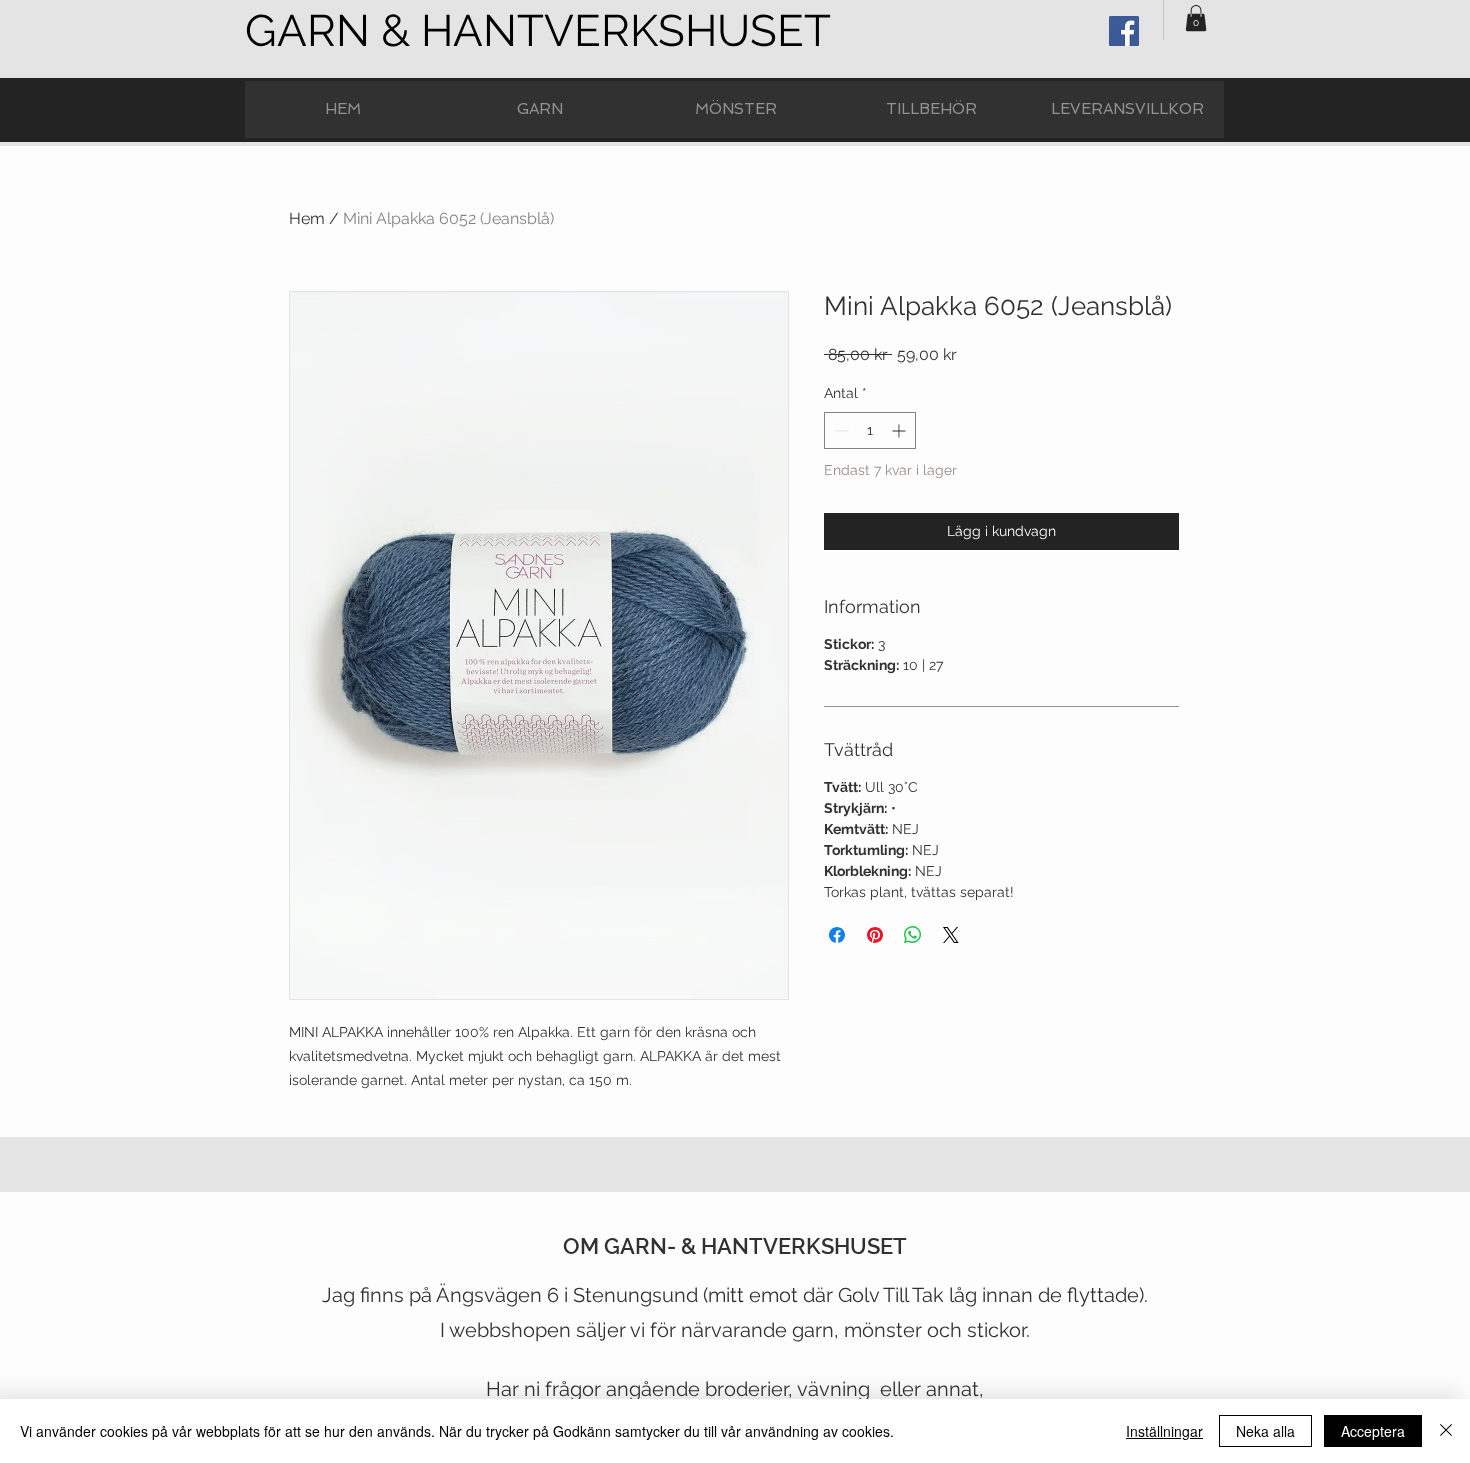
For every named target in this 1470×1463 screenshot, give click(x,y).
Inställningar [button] (1164, 1431)
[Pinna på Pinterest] (875, 935)
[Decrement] (839, 430)
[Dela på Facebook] (837, 935)
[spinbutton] (870, 430)
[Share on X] (951, 935)
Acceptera (1373, 1431)
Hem (307, 218)
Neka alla (1265, 1431)
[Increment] (900, 430)
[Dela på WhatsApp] (913, 935)
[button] (1196, 18)
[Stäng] (1446, 1431)
